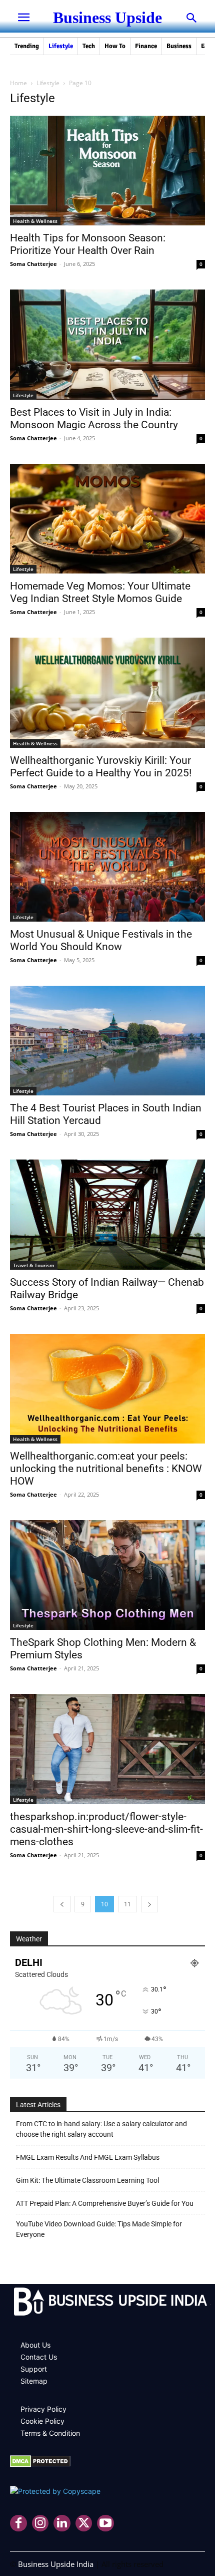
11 (127, 1904)
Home (18, 83)
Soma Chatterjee (33, 264)
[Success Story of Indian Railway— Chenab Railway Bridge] (107, 1214)
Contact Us (39, 2357)
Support (34, 2369)
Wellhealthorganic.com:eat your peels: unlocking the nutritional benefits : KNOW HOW (106, 1469)
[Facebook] (18, 2523)
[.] (107, 2303)
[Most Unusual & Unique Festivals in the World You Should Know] (107, 867)
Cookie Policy (42, 2421)
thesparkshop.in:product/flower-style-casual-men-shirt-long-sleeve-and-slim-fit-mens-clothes (106, 1829)
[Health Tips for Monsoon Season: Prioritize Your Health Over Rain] (107, 171)
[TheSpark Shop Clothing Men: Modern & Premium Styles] (107, 1575)
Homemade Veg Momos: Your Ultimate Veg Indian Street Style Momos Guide (100, 592)
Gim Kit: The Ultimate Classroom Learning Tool (87, 2180)
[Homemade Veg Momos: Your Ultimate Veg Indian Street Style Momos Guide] (107, 519)
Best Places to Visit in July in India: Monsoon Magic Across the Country (94, 418)
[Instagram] (40, 2523)
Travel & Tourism (34, 1265)
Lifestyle (48, 83)
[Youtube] (105, 2523)
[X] (84, 2523)
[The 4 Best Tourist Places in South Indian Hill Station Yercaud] (107, 1041)
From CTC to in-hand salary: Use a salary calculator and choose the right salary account (101, 2129)
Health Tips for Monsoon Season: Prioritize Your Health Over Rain (88, 244)
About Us (35, 2345)
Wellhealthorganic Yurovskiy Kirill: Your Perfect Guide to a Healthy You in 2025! (101, 767)
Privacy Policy (43, 2409)
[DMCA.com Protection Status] (40, 2465)
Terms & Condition (50, 2433)
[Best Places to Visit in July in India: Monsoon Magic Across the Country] (107, 344)
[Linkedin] (62, 2523)
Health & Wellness (35, 221)
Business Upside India (56, 2564)
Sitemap (34, 2381)
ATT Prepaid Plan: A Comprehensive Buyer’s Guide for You (105, 2203)
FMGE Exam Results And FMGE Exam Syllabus (88, 2157)
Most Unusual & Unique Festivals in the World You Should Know (101, 940)
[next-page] (149, 1904)
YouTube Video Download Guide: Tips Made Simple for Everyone (99, 2229)
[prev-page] (62, 1904)
